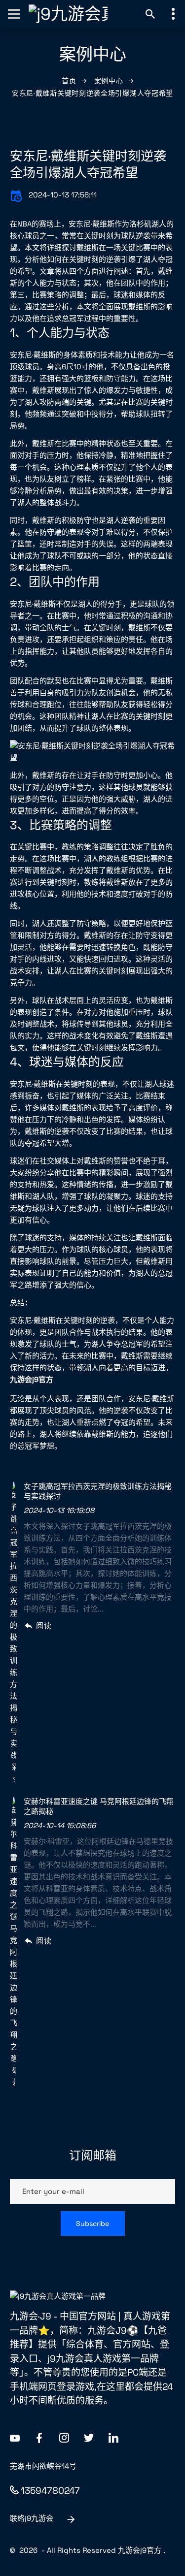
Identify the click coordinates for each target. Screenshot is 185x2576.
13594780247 (50, 2491)
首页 (69, 81)
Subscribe (92, 2223)
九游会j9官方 (140, 2550)
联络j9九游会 (32, 2518)
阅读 (44, 1626)
